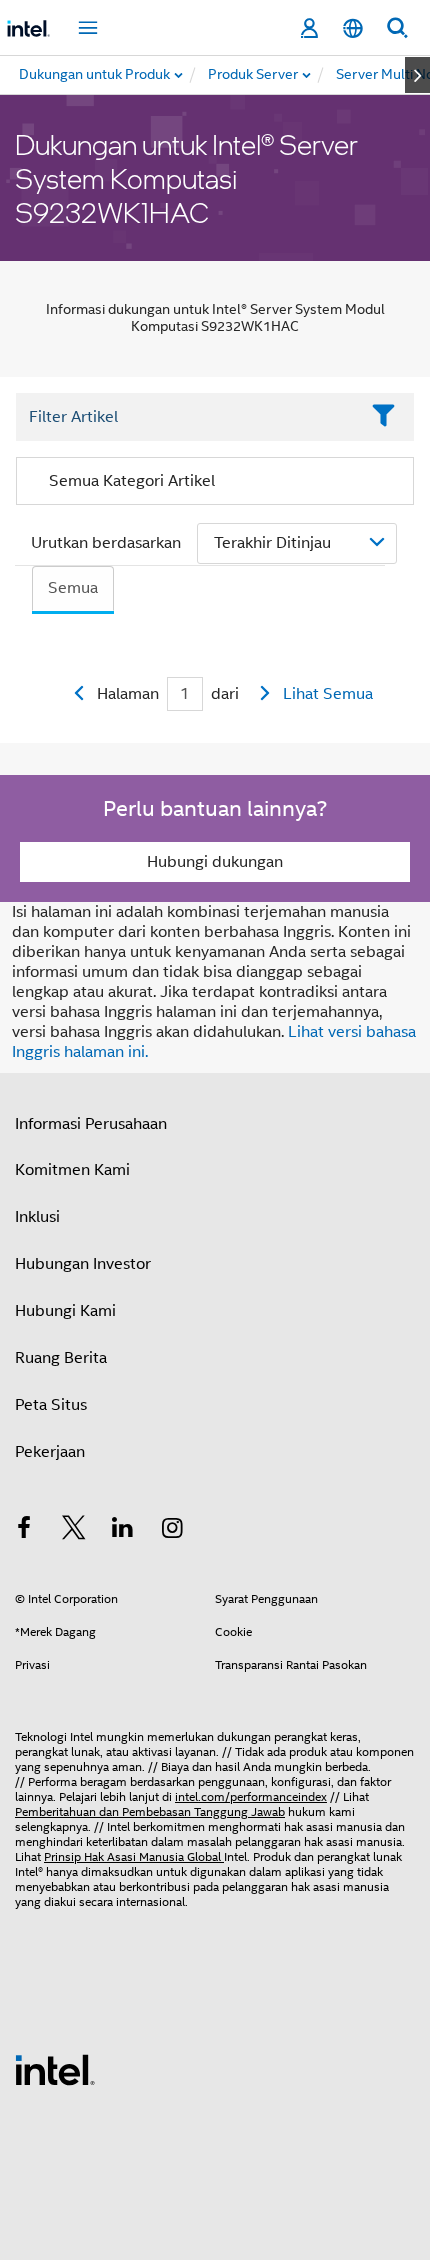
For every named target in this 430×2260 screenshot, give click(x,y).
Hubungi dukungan (215, 862)
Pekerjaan (50, 1452)
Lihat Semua (328, 694)
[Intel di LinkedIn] (123, 1531)
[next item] (417, 75)
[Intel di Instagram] (173, 1531)
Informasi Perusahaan (91, 1124)
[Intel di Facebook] (24, 1531)
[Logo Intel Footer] (55, 2069)
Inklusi (37, 1217)
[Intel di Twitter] (74, 1531)
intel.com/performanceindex (251, 1796)
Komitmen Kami (72, 1170)
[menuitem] (254, 75)
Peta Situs (51, 1405)
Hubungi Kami (65, 1311)
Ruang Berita (61, 1358)
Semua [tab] (73, 588)
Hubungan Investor (83, 1264)
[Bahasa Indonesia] (353, 28)
